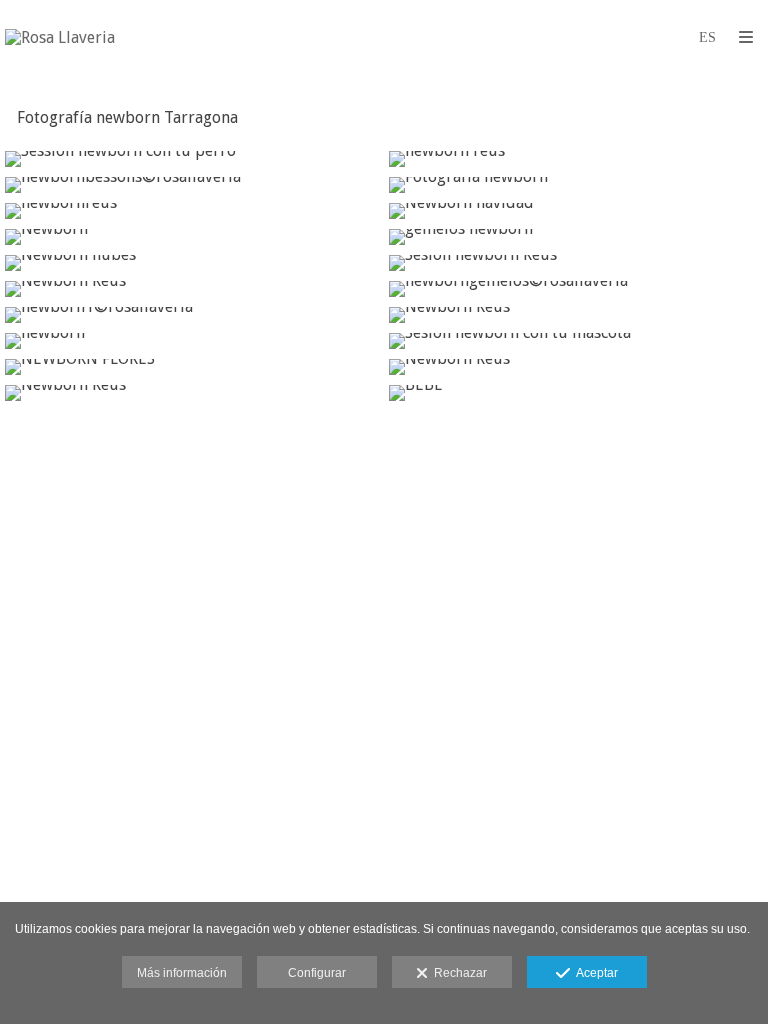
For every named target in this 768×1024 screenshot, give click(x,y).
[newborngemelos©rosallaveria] (576, 289)
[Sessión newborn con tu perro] (192, 159)
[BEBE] (576, 393)
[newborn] (192, 341)
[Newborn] (192, 237)
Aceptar (594, 973)
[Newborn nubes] (192, 263)
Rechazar (457, 973)
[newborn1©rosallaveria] (192, 315)
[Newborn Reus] (192, 289)
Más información (182, 973)
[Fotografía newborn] (576, 185)
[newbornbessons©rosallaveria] (192, 185)
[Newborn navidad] (576, 211)
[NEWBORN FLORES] (192, 367)
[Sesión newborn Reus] (576, 263)
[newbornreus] (192, 211)
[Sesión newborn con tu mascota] (576, 341)
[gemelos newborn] (576, 237)
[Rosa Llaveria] (60, 37)
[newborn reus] (576, 159)
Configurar (317, 973)
